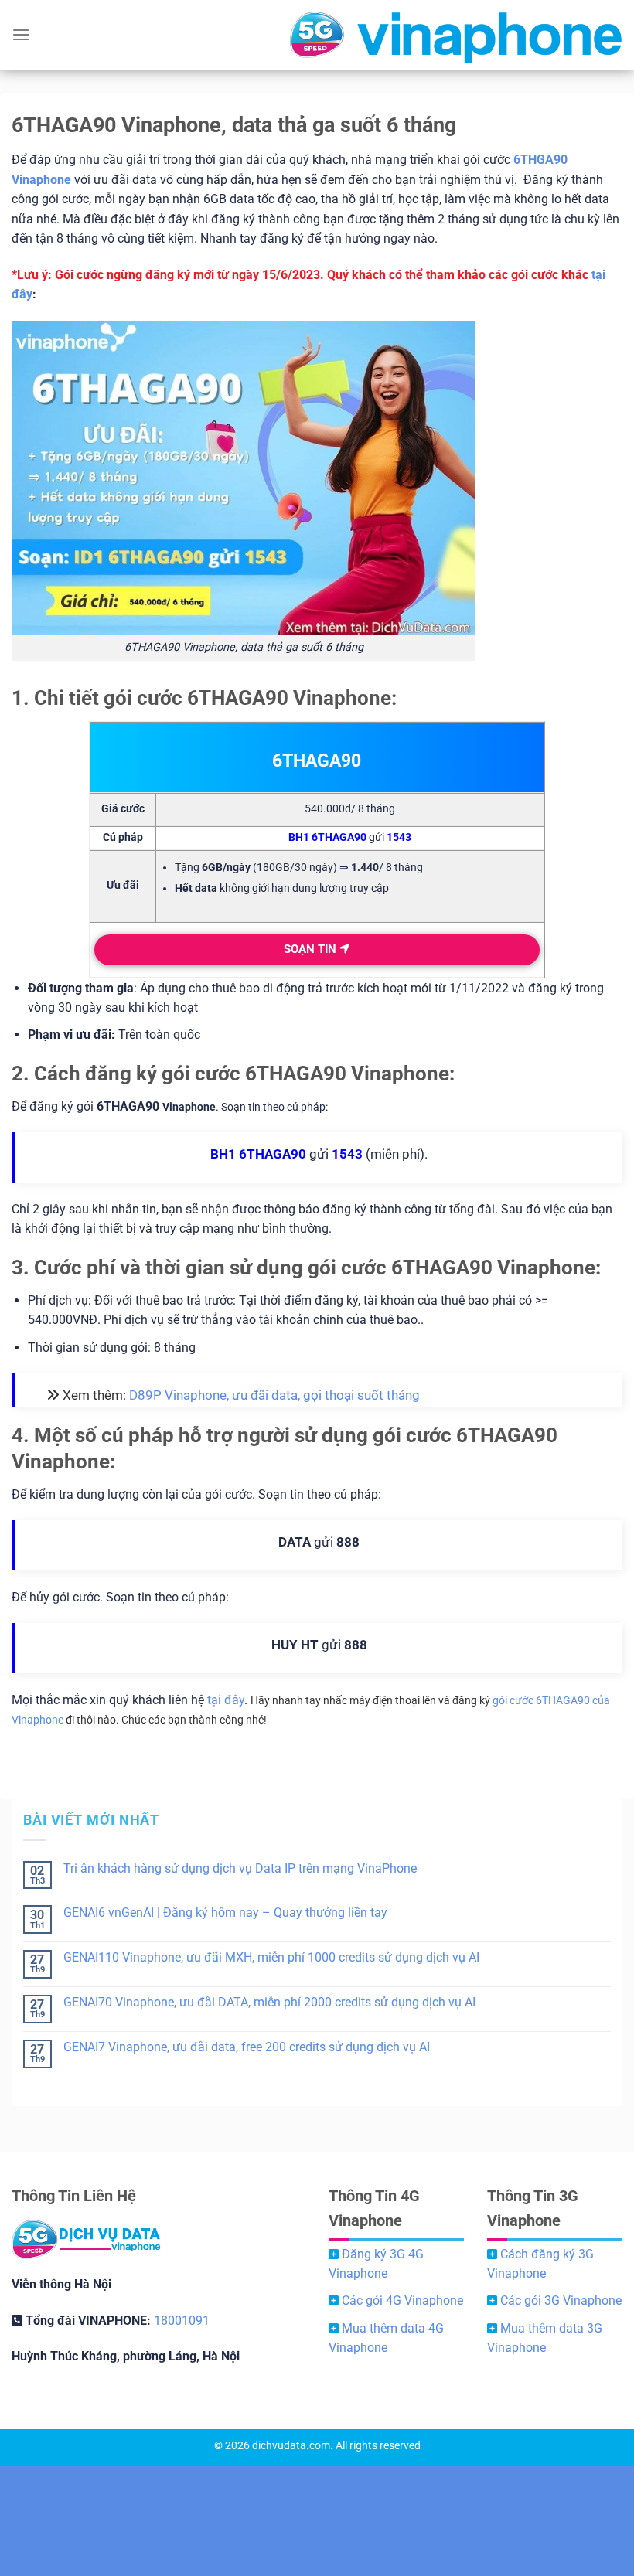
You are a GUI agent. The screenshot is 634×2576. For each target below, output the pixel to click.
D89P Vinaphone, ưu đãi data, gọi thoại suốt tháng (274, 1395)
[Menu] (21, 34)
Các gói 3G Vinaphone (561, 2300)
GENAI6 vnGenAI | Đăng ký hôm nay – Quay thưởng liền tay (225, 1912)
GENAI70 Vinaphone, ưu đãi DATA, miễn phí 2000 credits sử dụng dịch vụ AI (269, 2002)
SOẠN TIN (312, 949)
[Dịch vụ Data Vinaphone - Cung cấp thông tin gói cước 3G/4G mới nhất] (317, 35)
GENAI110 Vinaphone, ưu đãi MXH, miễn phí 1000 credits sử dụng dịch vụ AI (271, 1957)
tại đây (226, 1700)
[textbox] (350, 886)
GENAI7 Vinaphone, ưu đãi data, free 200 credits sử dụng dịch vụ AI (247, 2047)
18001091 (182, 2321)
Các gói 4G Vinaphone (402, 2300)
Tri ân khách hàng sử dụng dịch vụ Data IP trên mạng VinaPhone (240, 1868)
